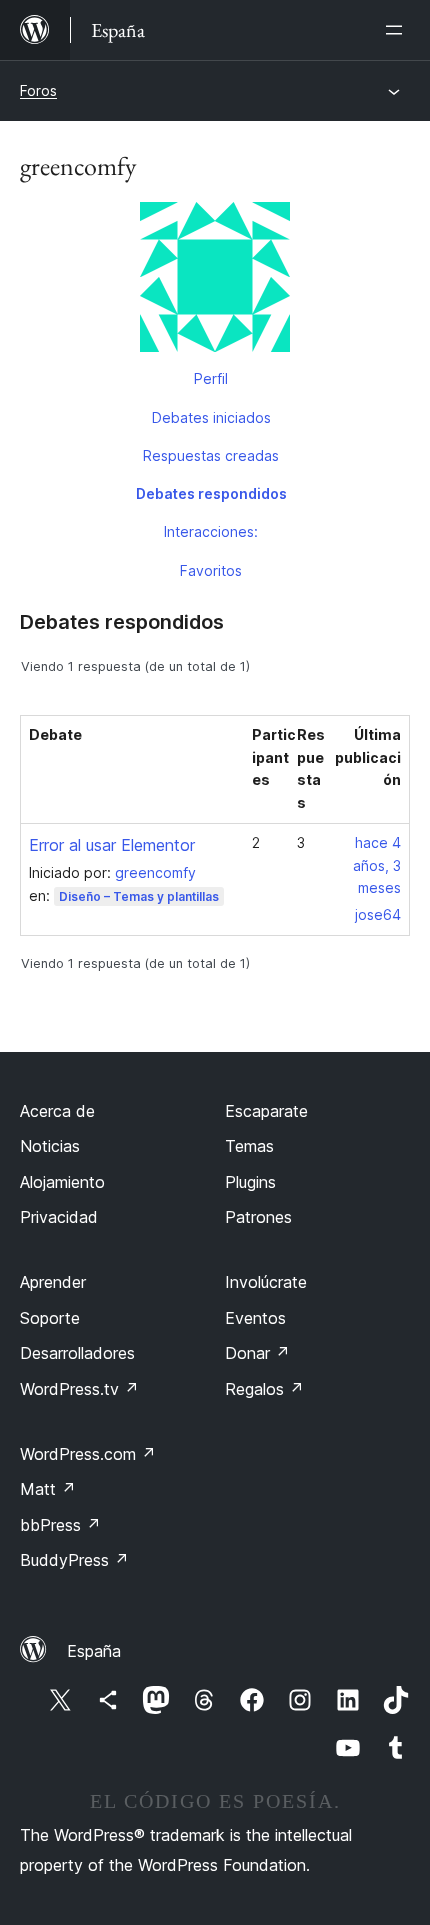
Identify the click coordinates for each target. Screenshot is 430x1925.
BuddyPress (74, 1560)
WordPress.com (88, 1454)
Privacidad (59, 1217)
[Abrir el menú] (398, 30)
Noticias (50, 1146)
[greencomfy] (215, 281)
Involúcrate (266, 1282)
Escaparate (266, 1111)
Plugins (250, 1182)
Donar (257, 1353)
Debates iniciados (211, 417)
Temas (249, 1146)
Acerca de (57, 1111)
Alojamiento (62, 1182)
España (94, 1651)
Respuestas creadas (211, 455)
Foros (38, 90)
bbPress (60, 1525)
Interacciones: (211, 531)
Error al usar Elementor (112, 845)
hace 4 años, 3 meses (377, 865)
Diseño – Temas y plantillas (139, 896)
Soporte (50, 1318)
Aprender (53, 1282)
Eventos (255, 1318)
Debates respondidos (211, 493)
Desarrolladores (77, 1353)
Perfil (211, 378)
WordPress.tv (79, 1389)
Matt (48, 1489)
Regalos (264, 1389)
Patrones (258, 1217)
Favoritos (211, 570)
